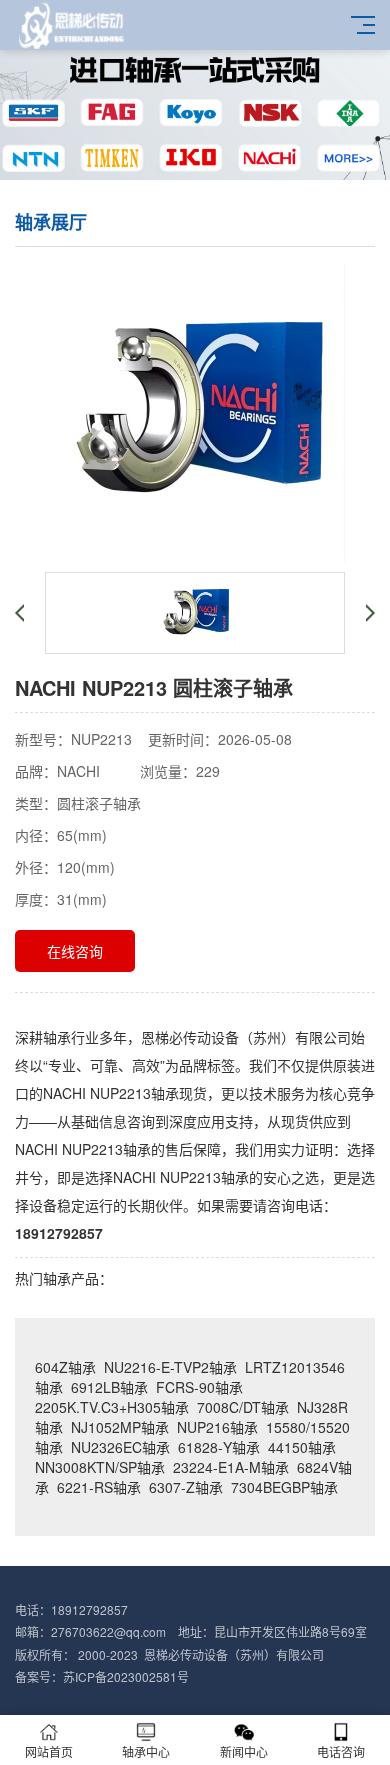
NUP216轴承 (217, 1427)
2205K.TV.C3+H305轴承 (112, 1407)
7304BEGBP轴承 (284, 1487)
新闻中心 (244, 1751)
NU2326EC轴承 (120, 1447)
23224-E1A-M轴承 (231, 1467)
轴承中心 (146, 1751)
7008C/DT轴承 (243, 1407)
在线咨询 (75, 951)
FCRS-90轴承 (199, 1387)
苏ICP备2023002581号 (126, 1676)
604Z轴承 (65, 1367)
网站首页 (49, 1751)
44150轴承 (302, 1447)
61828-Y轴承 (219, 1447)
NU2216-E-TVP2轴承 (170, 1367)
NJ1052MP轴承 (120, 1427)
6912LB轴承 (109, 1387)
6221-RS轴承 (99, 1487)
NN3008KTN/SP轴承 (100, 1467)
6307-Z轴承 (186, 1487)
